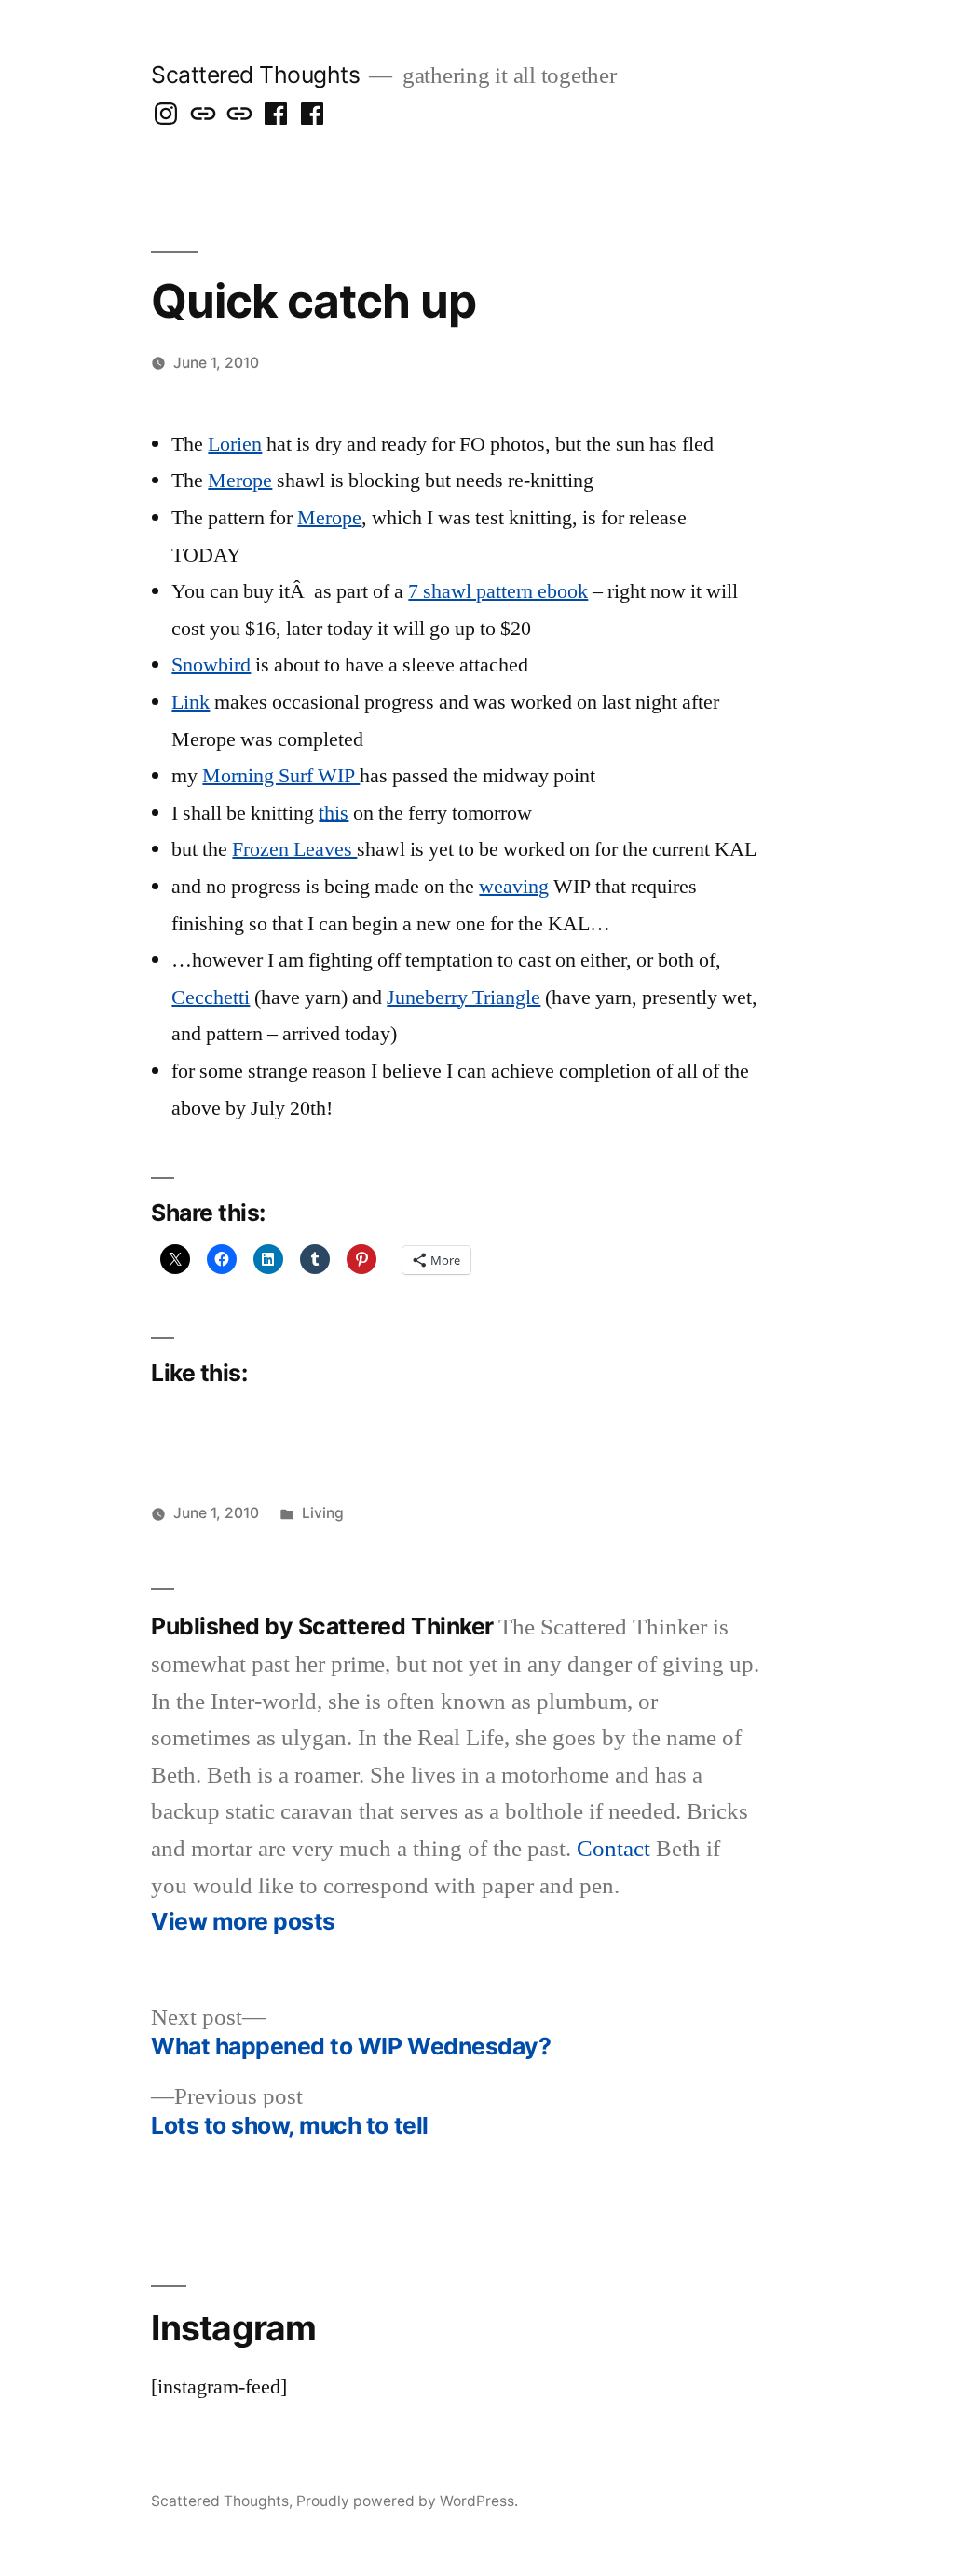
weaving (514, 887)
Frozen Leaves (294, 849)
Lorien (235, 444)
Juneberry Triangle (463, 997)
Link (191, 702)
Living (323, 1513)
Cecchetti (211, 997)
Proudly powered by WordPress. (407, 2501)
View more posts (243, 1922)
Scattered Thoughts (255, 75)
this (334, 813)
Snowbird (211, 665)
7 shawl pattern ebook (498, 591)
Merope (240, 481)
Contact (613, 1849)
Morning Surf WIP (281, 776)
